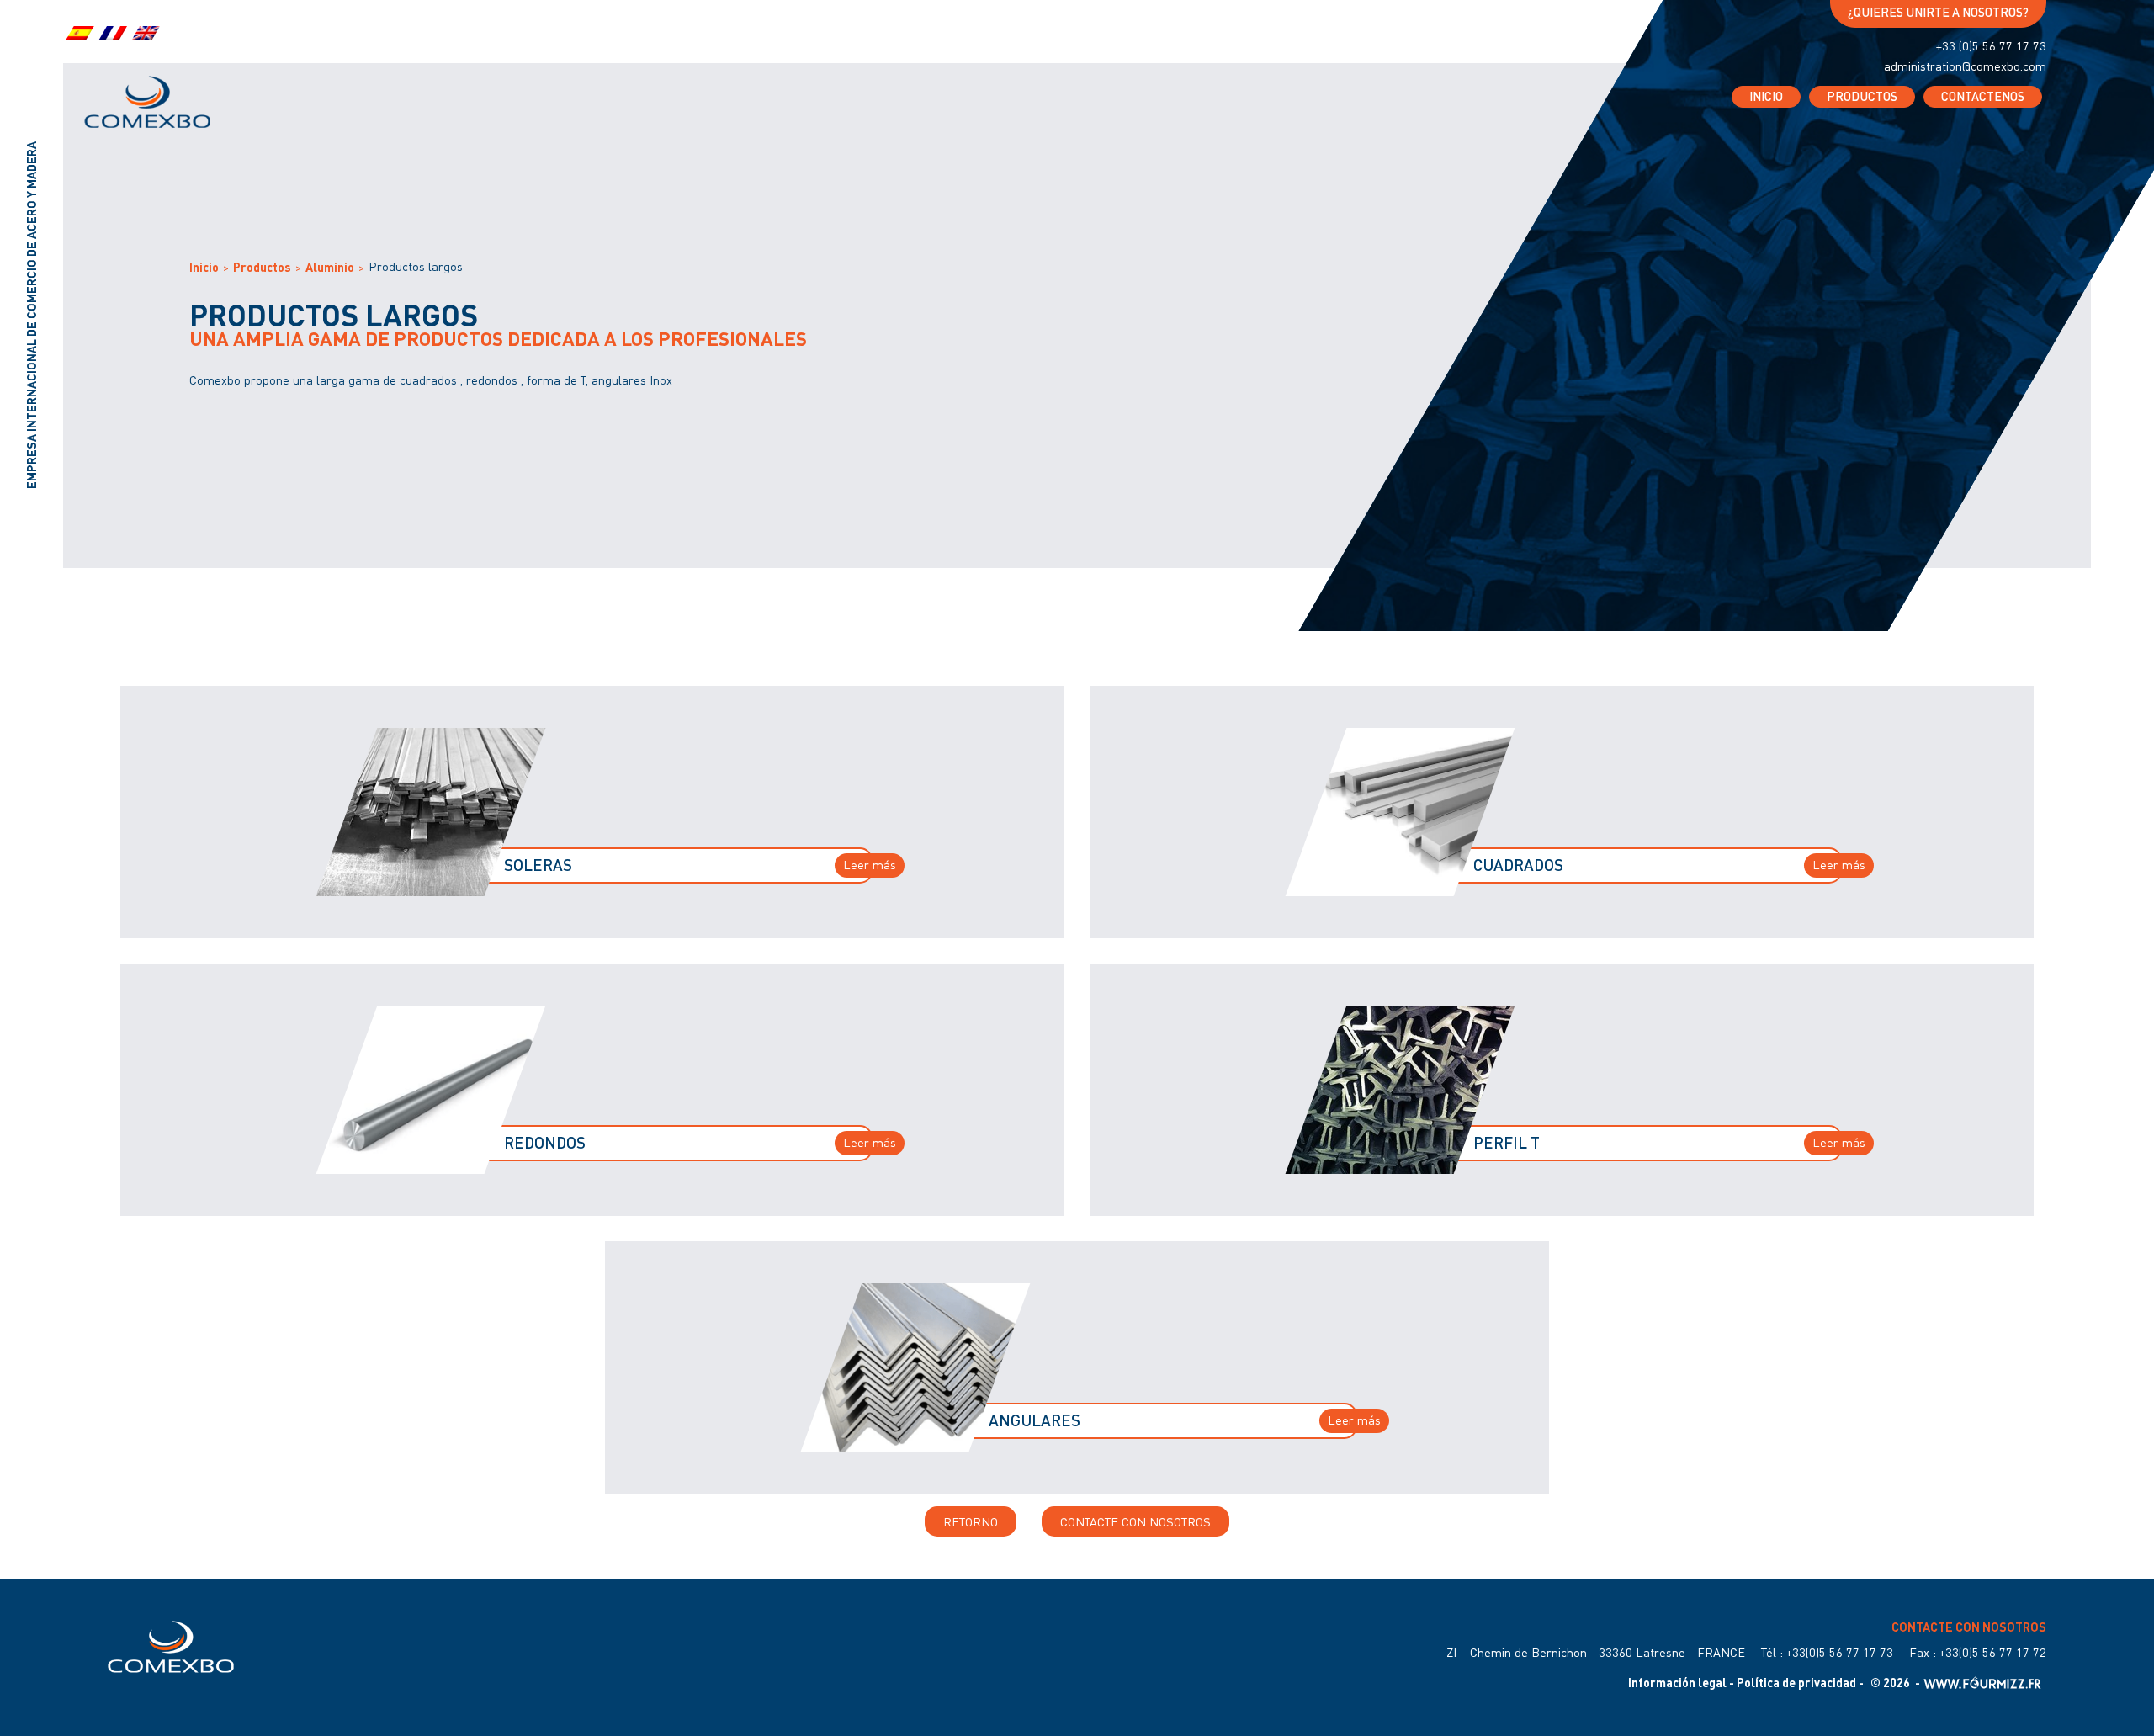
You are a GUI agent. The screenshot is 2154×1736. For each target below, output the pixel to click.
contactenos (1983, 96)
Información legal (1677, 1683)
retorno (971, 1522)
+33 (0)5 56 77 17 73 (1991, 46)
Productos (1862, 96)
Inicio (1766, 96)
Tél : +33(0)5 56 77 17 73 (1827, 1653)
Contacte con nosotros (1135, 1522)
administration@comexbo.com (1965, 66)
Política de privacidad (1796, 1683)
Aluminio (330, 267)
